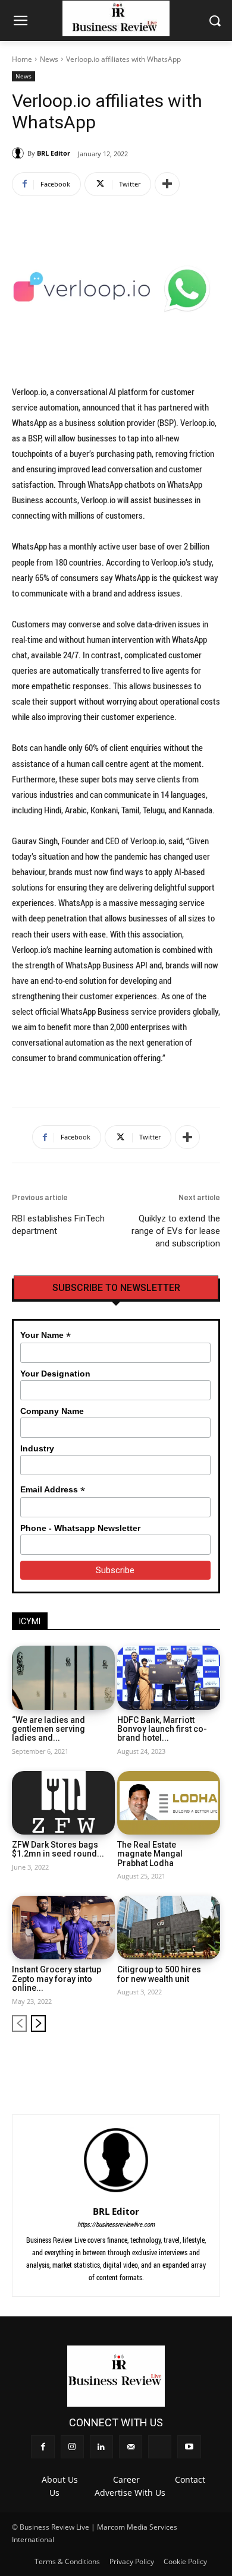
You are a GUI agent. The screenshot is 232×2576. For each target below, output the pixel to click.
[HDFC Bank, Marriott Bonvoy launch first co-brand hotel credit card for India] (169, 1677)
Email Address (53, 1490)
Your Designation (55, 1374)
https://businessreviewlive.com (116, 2224)
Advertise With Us (130, 2493)
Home (22, 59)
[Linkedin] (152, 2061)
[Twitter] (192, 2061)
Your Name (46, 1335)
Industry (37, 1448)
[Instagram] (132, 2061)
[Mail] (172, 2061)
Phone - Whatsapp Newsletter (80, 1528)
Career (126, 2479)
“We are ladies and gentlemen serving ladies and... (48, 1729)
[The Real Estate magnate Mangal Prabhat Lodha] (169, 1803)
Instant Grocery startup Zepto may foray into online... (57, 1979)
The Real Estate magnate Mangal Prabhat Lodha (150, 1854)
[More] (167, 184)
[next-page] (38, 2023)
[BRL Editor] (20, 153)
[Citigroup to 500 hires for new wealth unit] (169, 1928)
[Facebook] (112, 2061)
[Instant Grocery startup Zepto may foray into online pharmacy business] (63, 1928)
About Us (60, 2479)
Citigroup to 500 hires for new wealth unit (159, 1974)
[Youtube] (212, 2061)
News (49, 59)
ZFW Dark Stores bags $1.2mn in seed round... (58, 1849)
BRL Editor (54, 153)
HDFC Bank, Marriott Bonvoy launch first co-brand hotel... (162, 1729)
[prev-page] (19, 2023)
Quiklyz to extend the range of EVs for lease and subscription (176, 1231)
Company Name (52, 1411)
